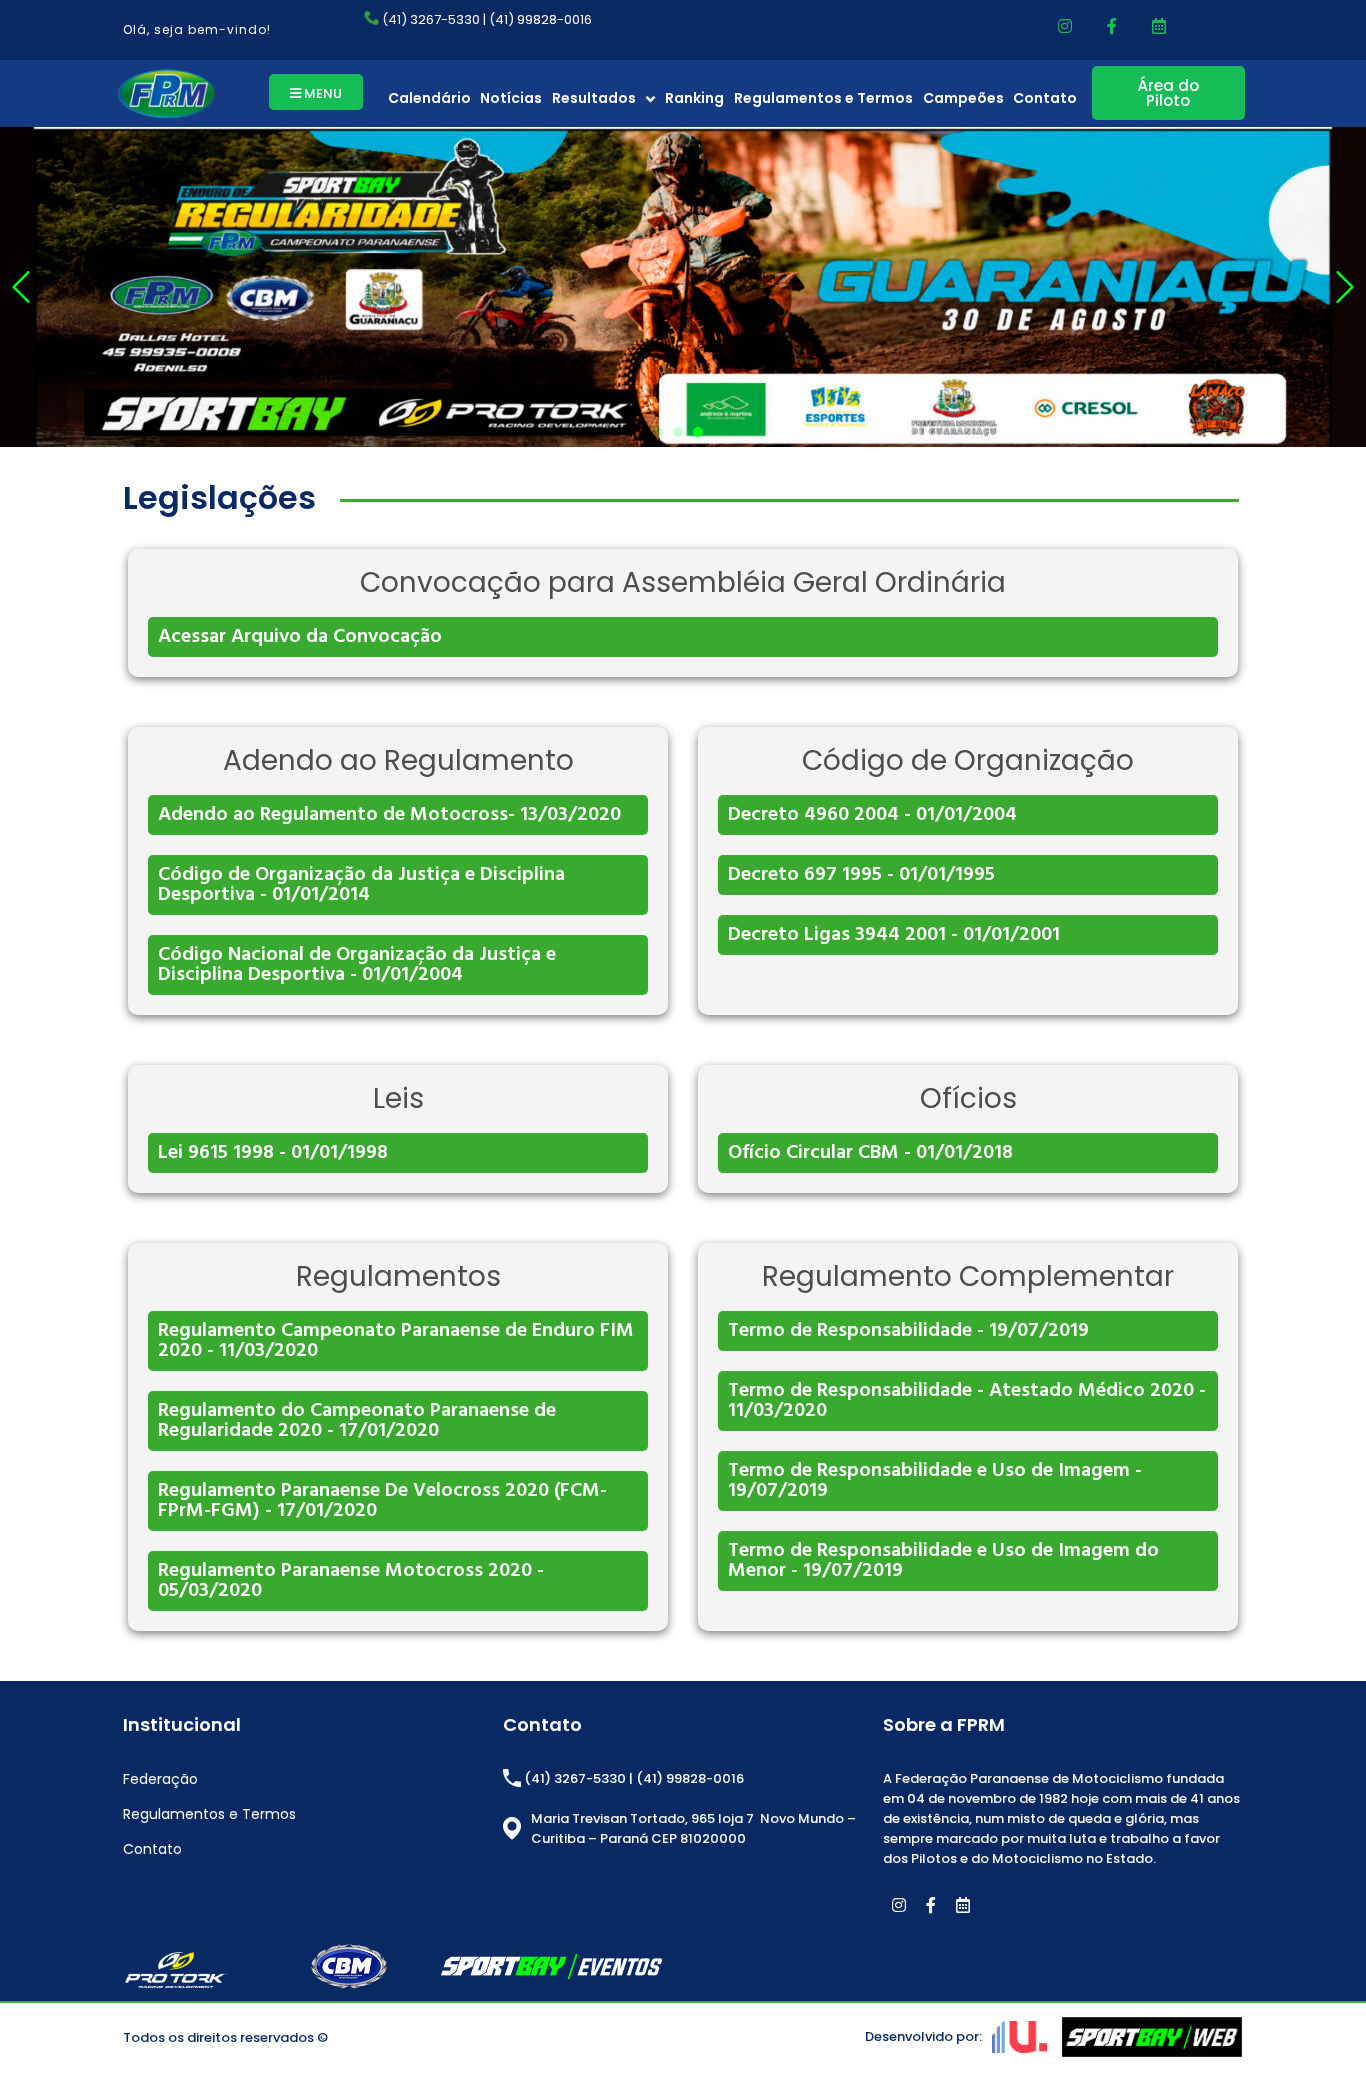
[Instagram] (1065, 26)
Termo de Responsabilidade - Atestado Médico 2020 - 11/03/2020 (967, 1401)
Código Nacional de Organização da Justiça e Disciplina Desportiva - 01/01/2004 (357, 965)
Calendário (429, 98)
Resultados (594, 98)
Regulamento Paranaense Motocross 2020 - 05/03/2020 (351, 1581)
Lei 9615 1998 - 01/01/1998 (273, 1153)
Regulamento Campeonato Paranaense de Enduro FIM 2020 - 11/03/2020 (396, 1341)
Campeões (963, 98)
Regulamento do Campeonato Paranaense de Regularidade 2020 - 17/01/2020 (357, 1421)
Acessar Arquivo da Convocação (300, 637)
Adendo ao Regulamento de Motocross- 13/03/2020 (389, 815)
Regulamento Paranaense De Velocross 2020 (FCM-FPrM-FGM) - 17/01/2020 (382, 1501)
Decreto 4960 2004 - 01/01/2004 (872, 815)
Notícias (511, 98)
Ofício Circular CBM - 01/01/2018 (870, 1153)
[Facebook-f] (1112, 26)
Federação (160, 1779)
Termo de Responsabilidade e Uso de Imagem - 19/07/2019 (935, 1481)
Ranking (694, 98)
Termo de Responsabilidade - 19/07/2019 (908, 1331)
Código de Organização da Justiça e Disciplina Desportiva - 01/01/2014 (361, 885)
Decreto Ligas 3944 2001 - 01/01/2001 (894, 935)
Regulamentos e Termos (823, 98)
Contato (1045, 98)
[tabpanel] (683, 287)
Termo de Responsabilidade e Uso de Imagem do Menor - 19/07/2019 (943, 1561)
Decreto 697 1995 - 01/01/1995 (861, 875)
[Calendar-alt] (1159, 26)
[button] (316, 92)
